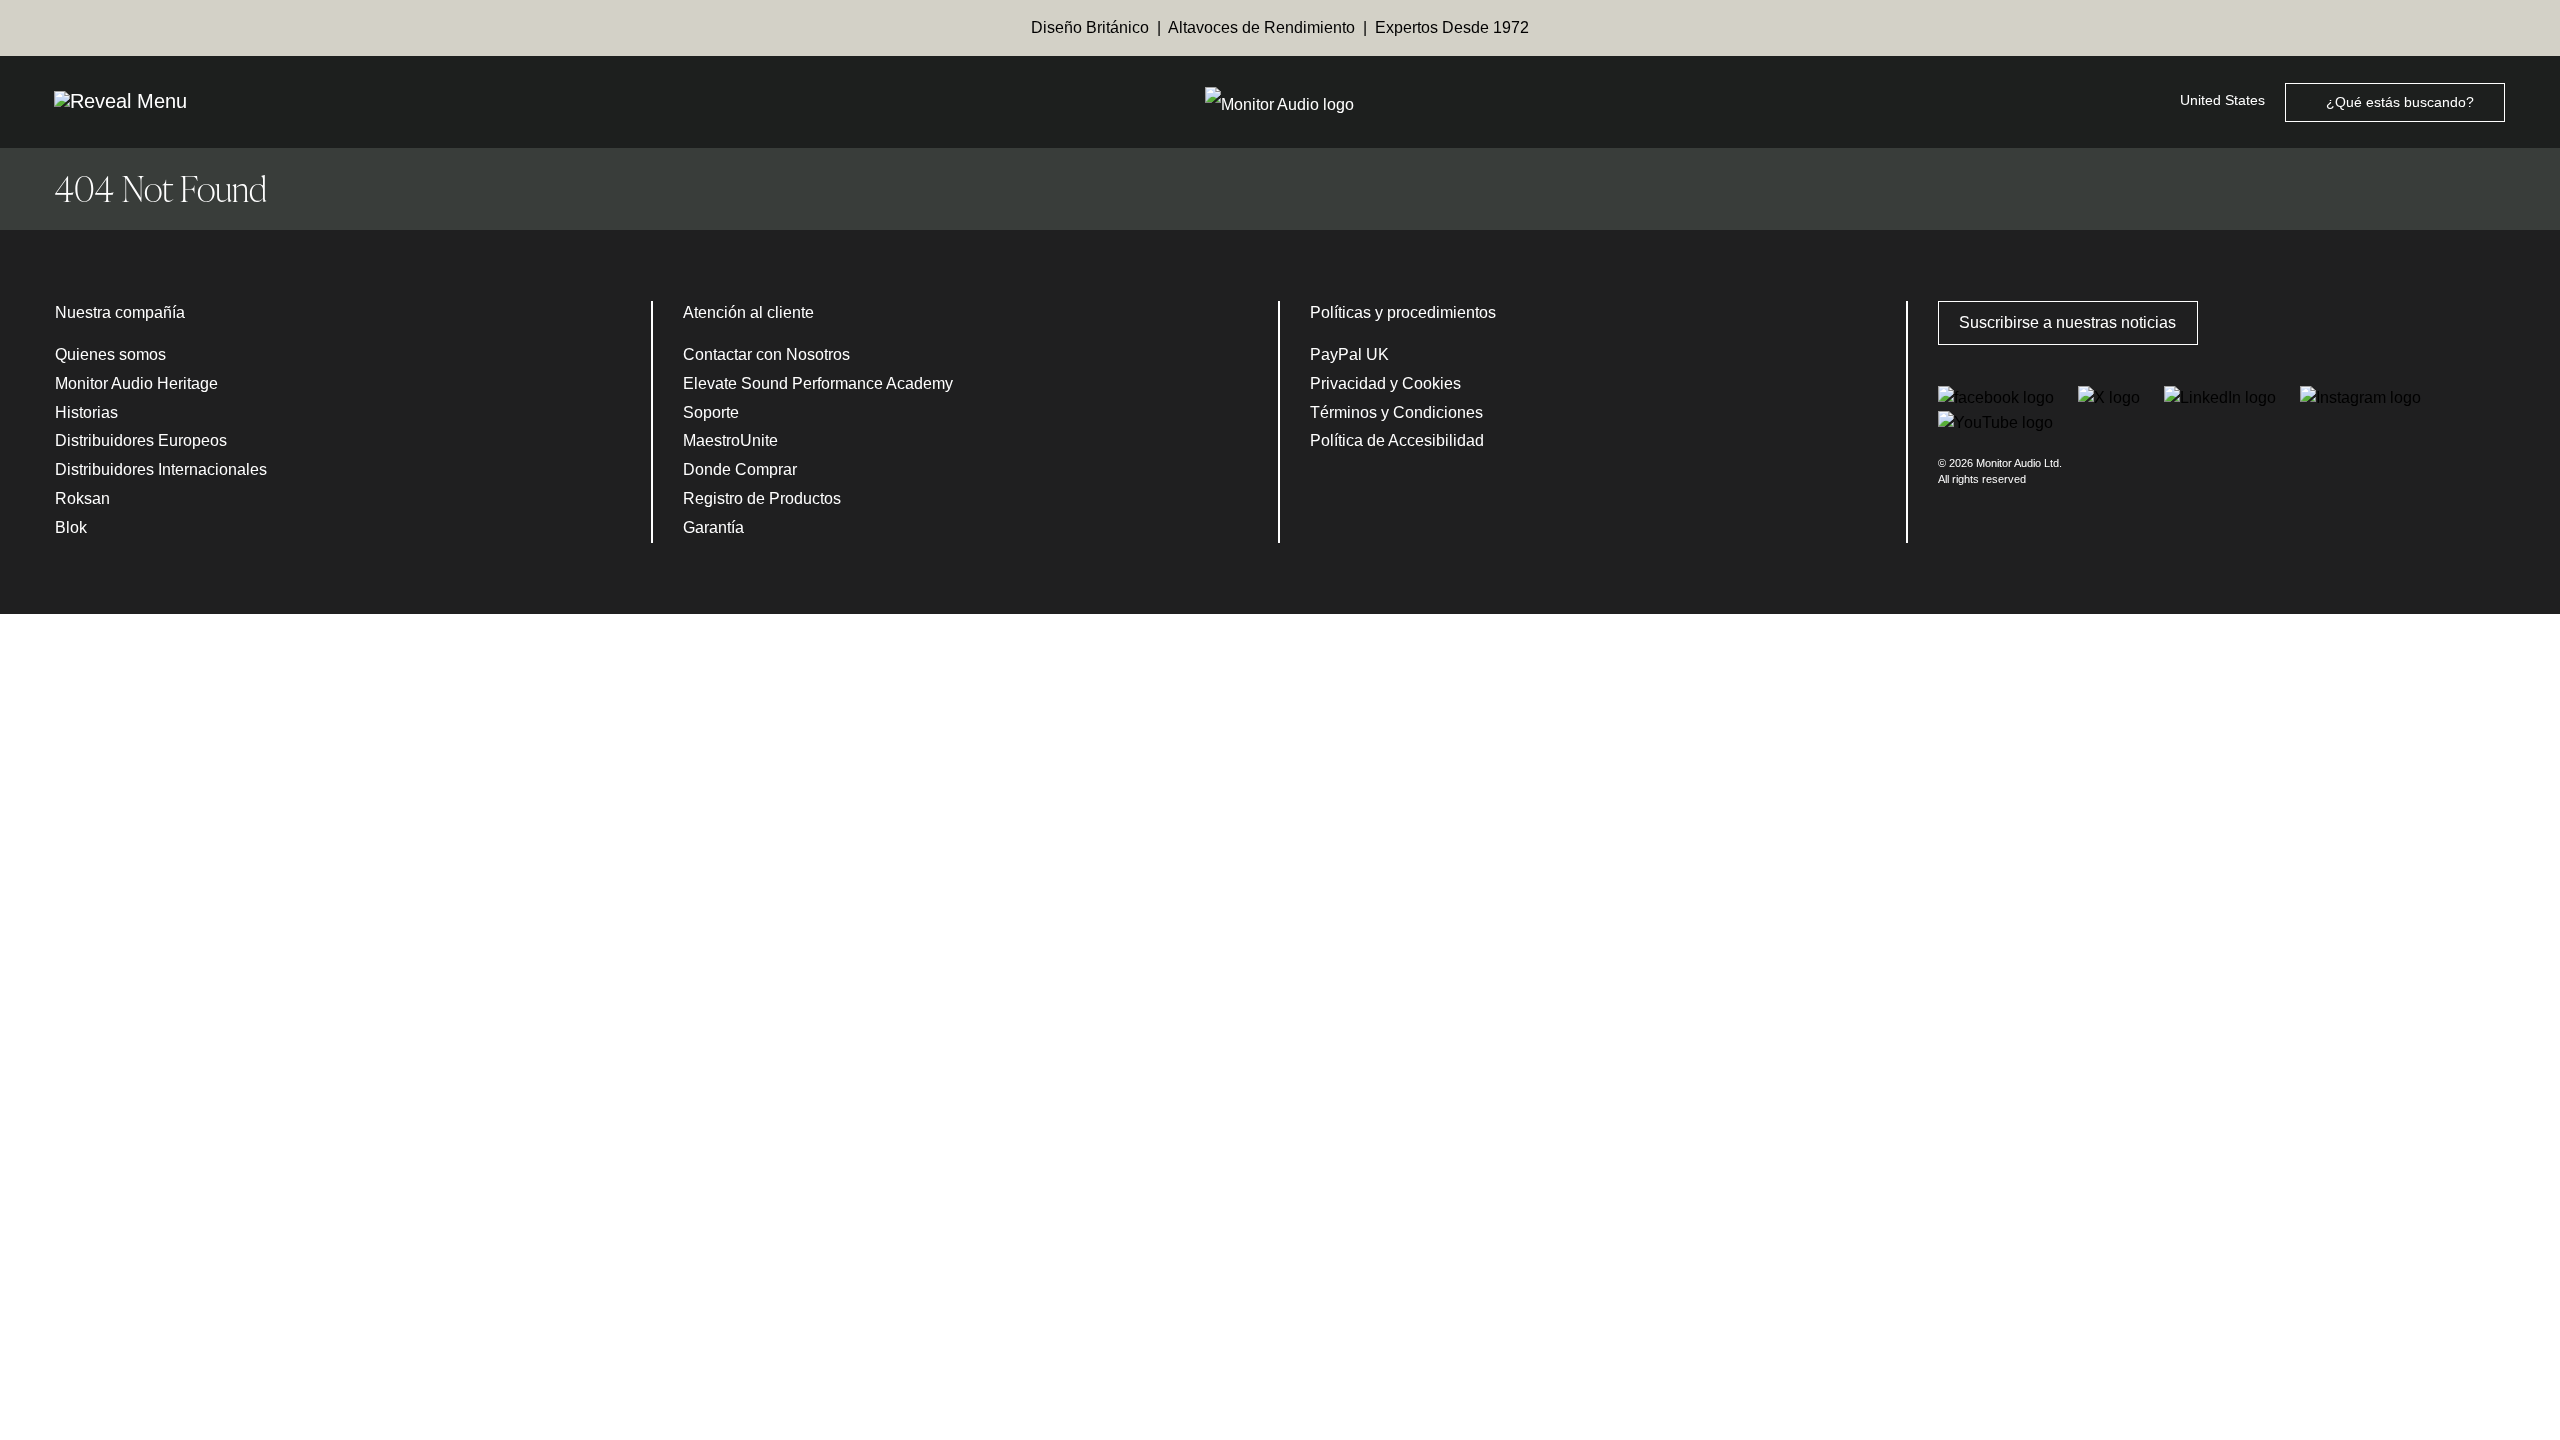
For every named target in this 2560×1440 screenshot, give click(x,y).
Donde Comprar (740, 469)
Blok (71, 527)
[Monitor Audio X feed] (2111, 396)
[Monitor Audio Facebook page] (1998, 396)
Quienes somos (110, 354)
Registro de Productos (762, 498)
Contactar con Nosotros (766, 354)
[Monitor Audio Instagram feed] (2360, 396)
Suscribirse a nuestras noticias (2067, 322)
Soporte (711, 412)
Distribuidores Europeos (141, 440)
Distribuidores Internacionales (161, 469)
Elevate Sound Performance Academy (818, 383)
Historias (86, 412)
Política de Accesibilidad (1397, 440)
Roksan (82, 498)
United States (2222, 100)
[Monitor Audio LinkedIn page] (2222, 396)
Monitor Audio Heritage (136, 383)
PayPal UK (1349, 354)
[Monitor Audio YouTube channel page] (1995, 421)
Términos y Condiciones (1396, 412)
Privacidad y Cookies (1385, 383)
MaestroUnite (730, 440)
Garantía (713, 527)
